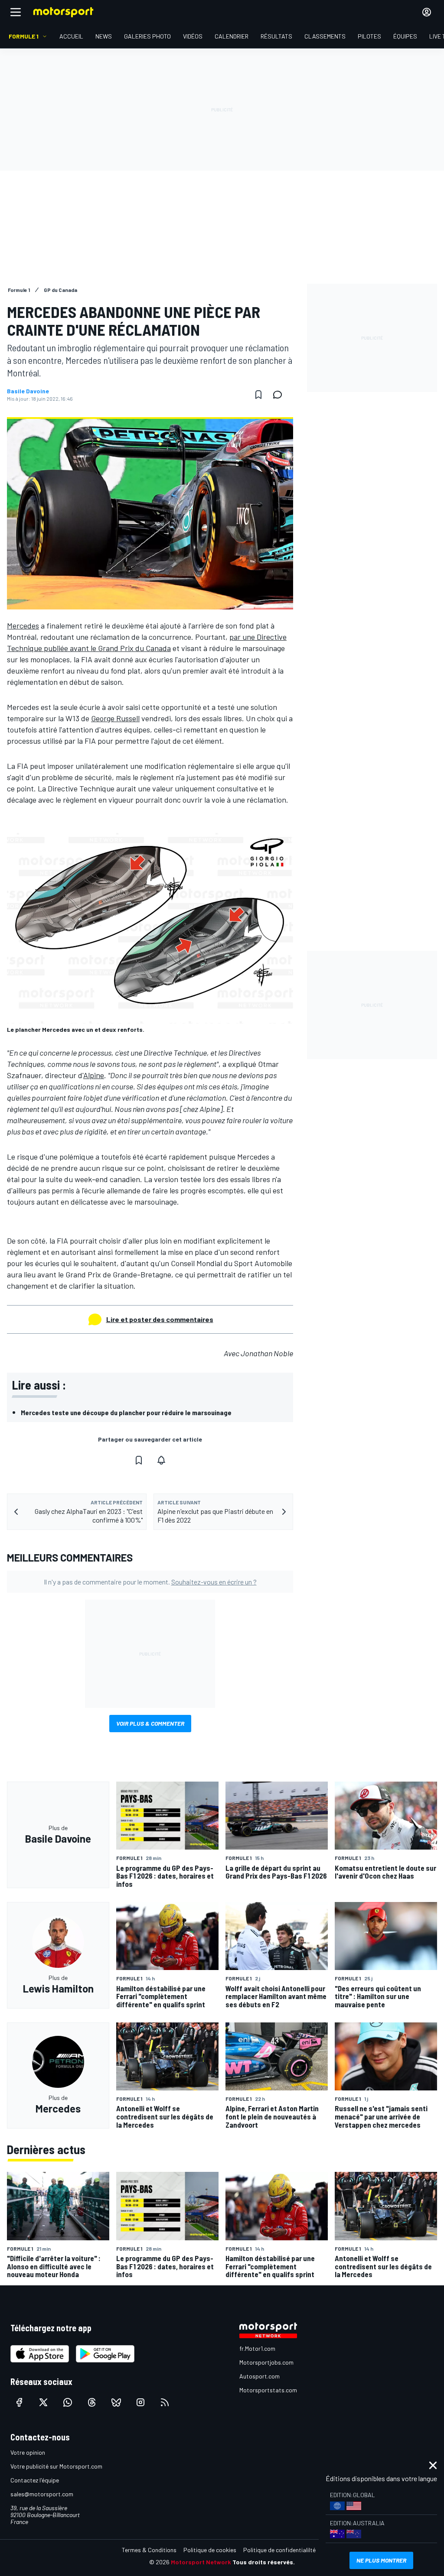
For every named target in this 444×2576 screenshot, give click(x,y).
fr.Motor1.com (257, 2348)
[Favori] (258, 395)
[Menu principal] (16, 12)
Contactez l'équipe (35, 2480)
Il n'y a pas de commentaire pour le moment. (150, 1582)
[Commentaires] (280, 395)
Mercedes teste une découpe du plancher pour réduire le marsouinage (126, 1412)
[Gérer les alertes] (161, 1460)
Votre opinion (28, 2452)
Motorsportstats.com (268, 2390)
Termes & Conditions (149, 2550)
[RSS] (165, 2402)
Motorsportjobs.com (266, 2362)
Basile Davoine (28, 391)
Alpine (94, 1075)
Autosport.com (260, 2376)
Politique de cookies (210, 2550)
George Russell (115, 718)
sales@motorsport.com (42, 2494)
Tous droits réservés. (264, 2562)
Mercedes (23, 625)
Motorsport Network (201, 2562)
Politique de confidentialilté (279, 2550)
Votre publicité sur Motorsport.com (56, 2466)
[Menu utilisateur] (427, 12)
